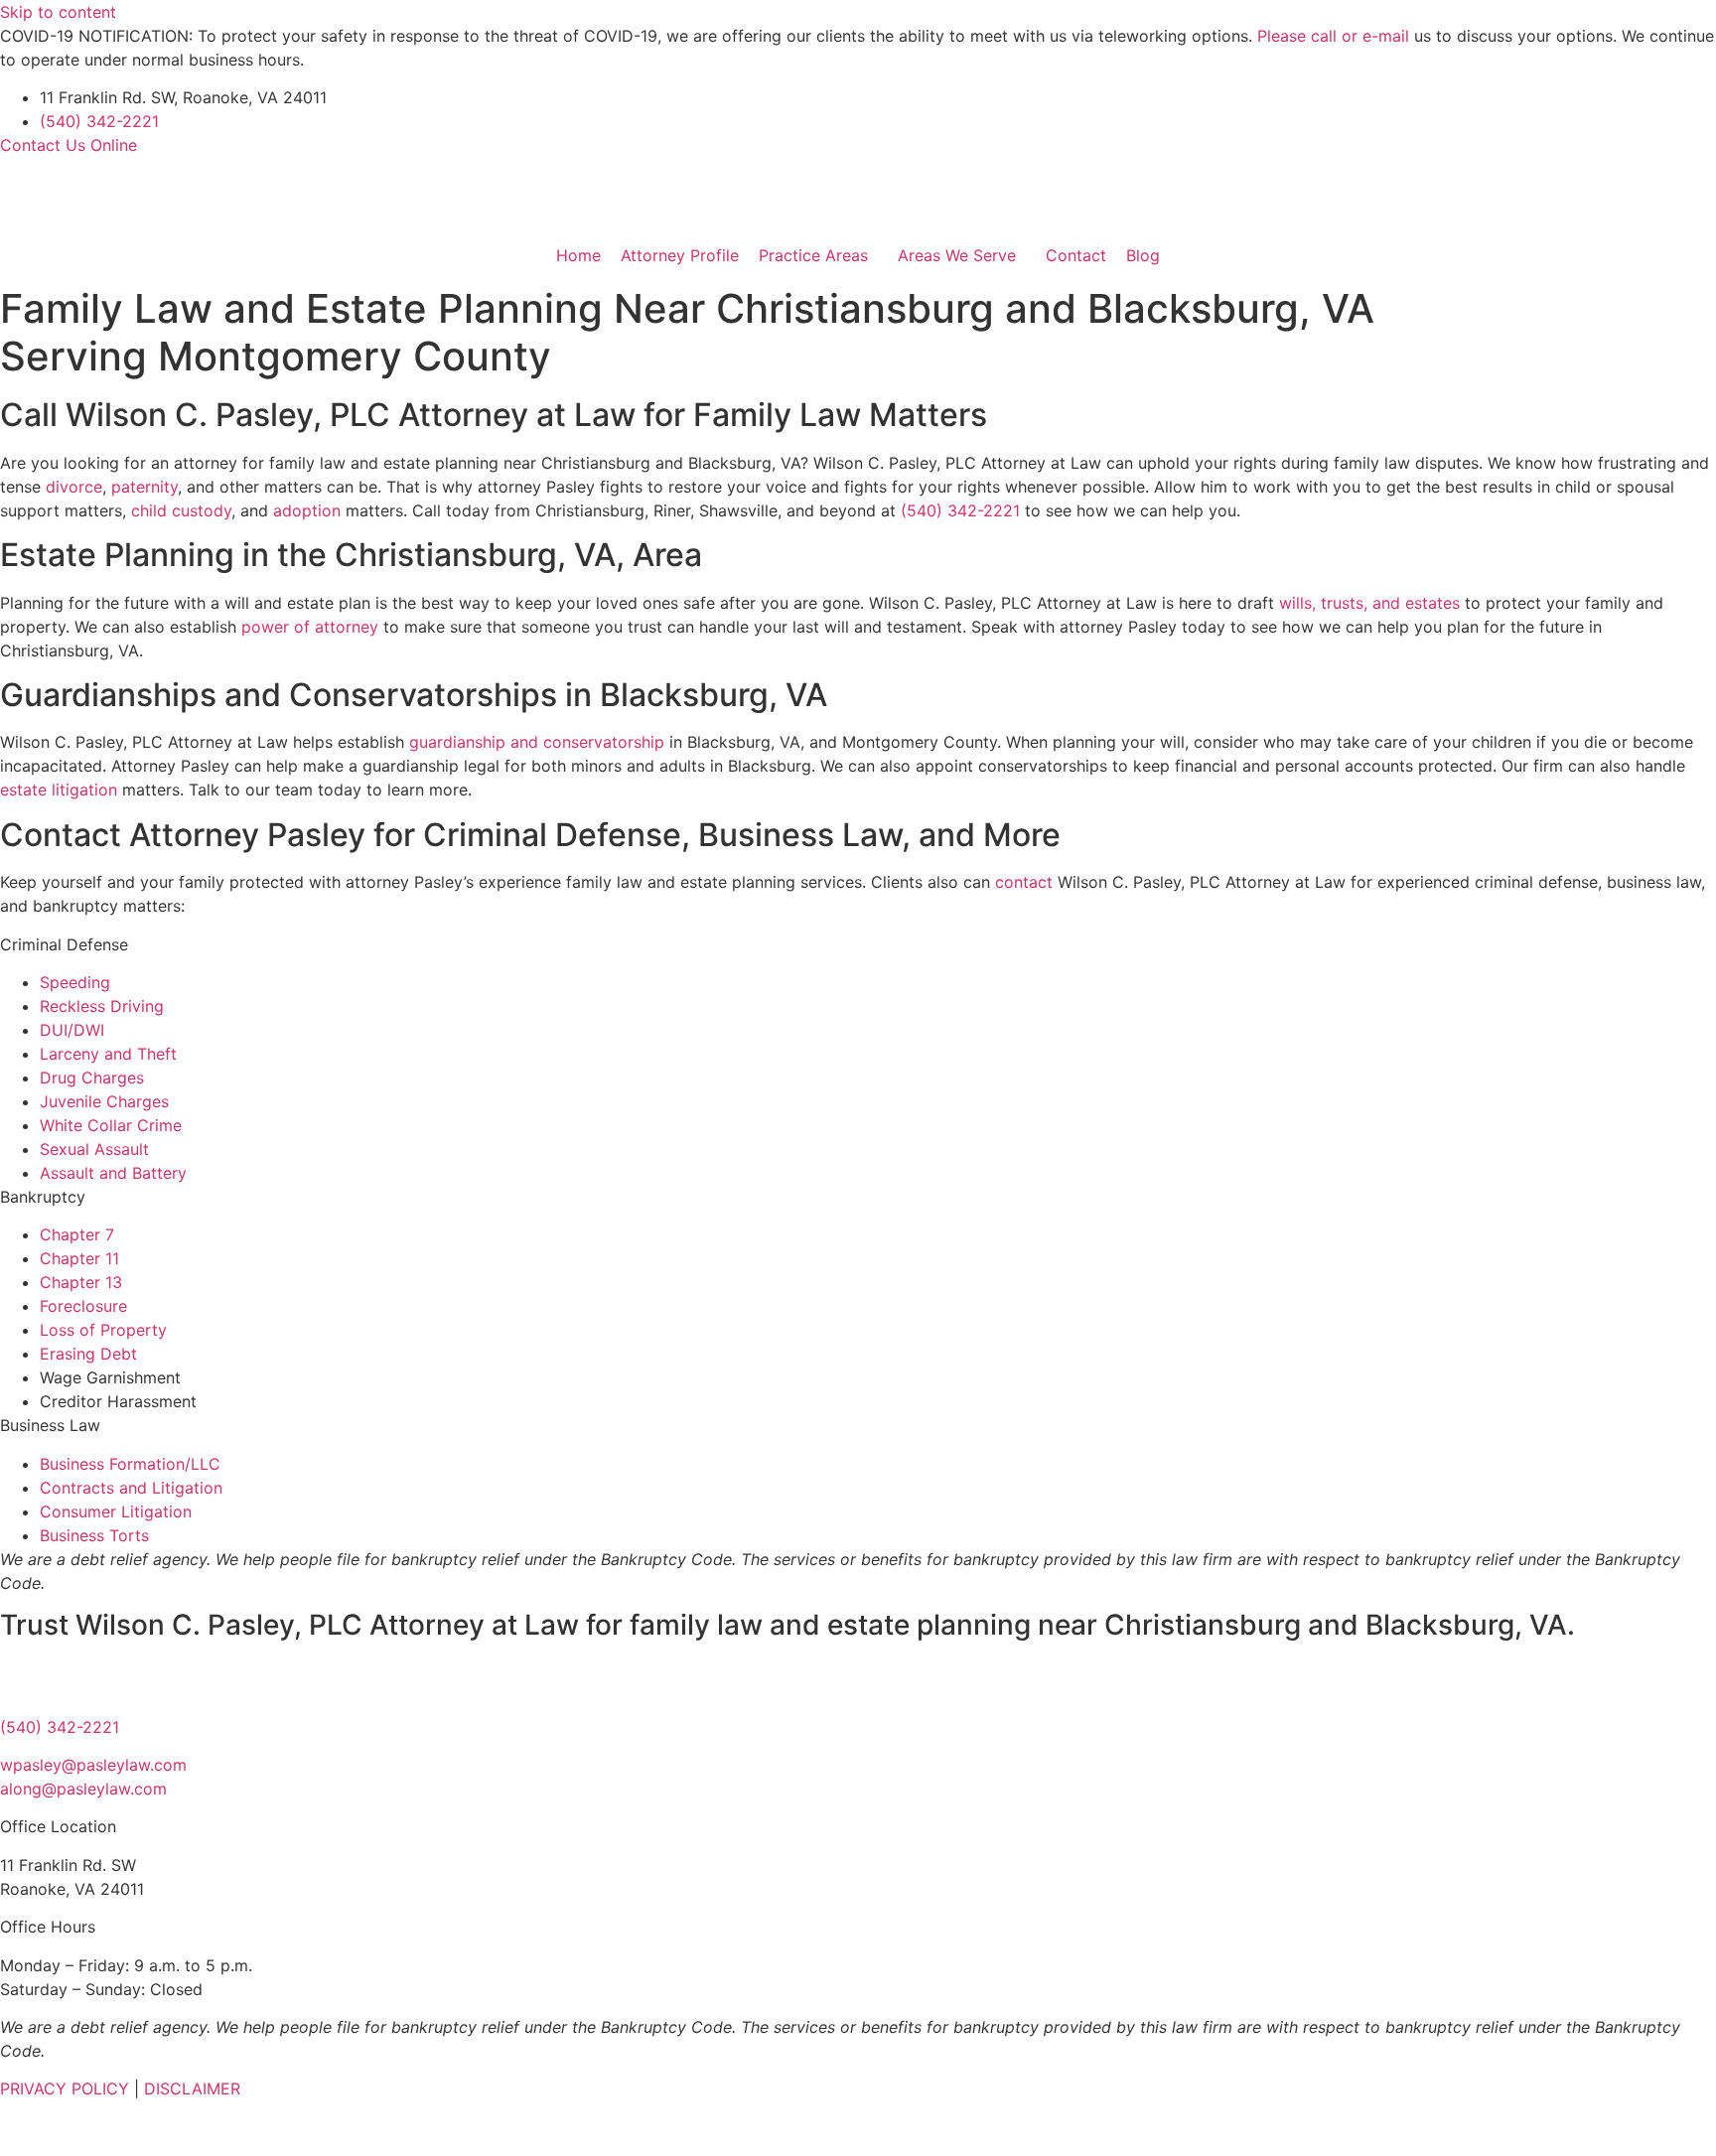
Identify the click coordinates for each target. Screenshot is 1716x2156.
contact (1024, 882)
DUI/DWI (72, 1030)
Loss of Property (103, 1330)
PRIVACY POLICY (65, 2088)
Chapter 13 (81, 1282)
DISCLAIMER (192, 2088)
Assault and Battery (113, 1173)
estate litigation (59, 790)
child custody (181, 510)
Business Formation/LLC (130, 1464)
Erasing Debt (88, 1354)
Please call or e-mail (1333, 36)
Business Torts (94, 1535)
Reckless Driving (102, 1006)
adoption (307, 510)
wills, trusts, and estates (1369, 603)
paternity (144, 487)
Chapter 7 (77, 1234)
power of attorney (310, 627)
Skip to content (58, 12)
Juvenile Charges (104, 1101)
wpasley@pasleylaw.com (93, 1765)
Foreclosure (83, 1306)
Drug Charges (92, 1078)
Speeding (75, 982)
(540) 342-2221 (99, 121)
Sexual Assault (94, 1149)
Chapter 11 (79, 1258)
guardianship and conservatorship (537, 742)
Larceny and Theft (108, 1054)
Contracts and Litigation (131, 1488)
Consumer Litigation (116, 1511)
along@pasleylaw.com (83, 1789)
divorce (74, 487)
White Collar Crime (111, 1125)
